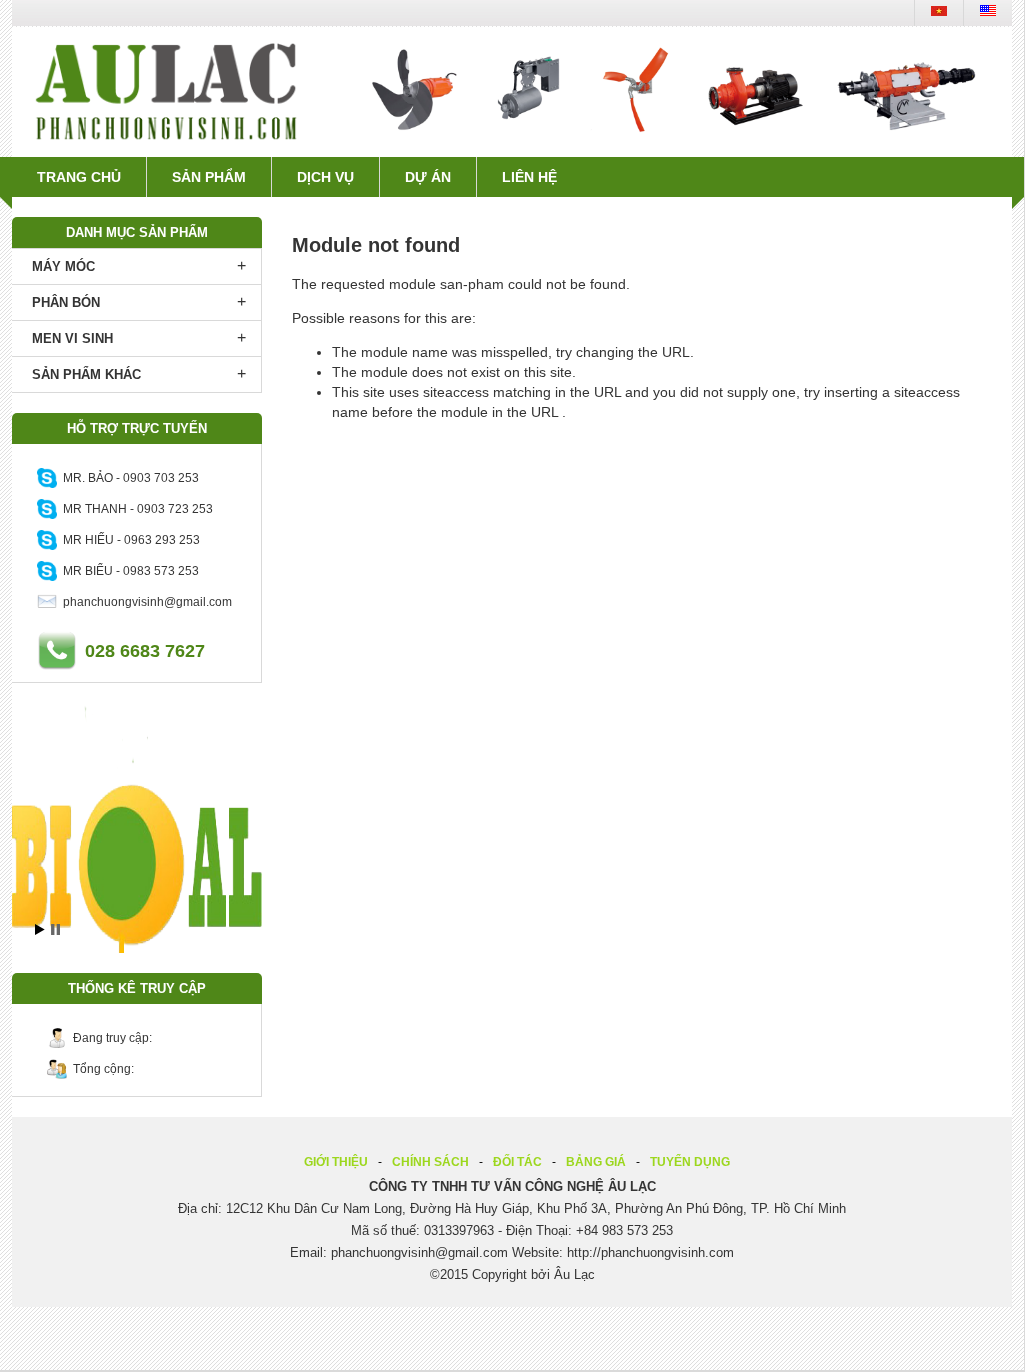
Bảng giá (596, 1162)
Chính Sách (430, 1162)
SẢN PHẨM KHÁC (86, 374)
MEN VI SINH (72, 338)
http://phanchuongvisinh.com (650, 1252)
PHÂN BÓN (66, 302)
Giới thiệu (336, 1162)
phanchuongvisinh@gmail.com (144, 602)
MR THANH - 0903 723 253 (135, 509)
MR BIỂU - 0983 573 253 (128, 571)
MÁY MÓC (63, 266)
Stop (55, 929)
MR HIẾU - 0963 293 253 (128, 540)
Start (40, 929)
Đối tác (517, 1162)
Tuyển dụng (690, 1162)
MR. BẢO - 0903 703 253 (128, 478)
